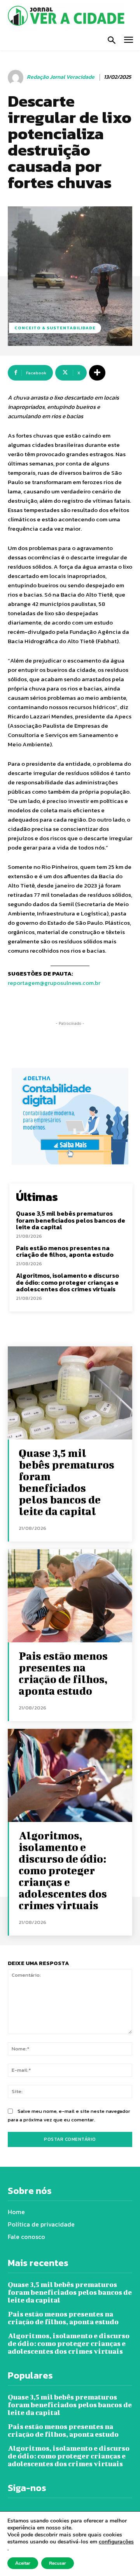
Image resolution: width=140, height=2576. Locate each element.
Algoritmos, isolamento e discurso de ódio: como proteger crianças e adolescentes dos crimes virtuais (67, 1282)
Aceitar (23, 2563)
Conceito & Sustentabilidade (55, 328)
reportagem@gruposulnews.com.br (54, 983)
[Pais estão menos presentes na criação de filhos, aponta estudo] (70, 1596)
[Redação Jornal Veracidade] (17, 78)
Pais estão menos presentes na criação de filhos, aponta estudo (65, 1251)
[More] (97, 373)
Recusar (58, 2563)
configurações (116, 2542)
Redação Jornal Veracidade (61, 77)
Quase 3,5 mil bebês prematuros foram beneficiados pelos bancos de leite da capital (71, 1220)
